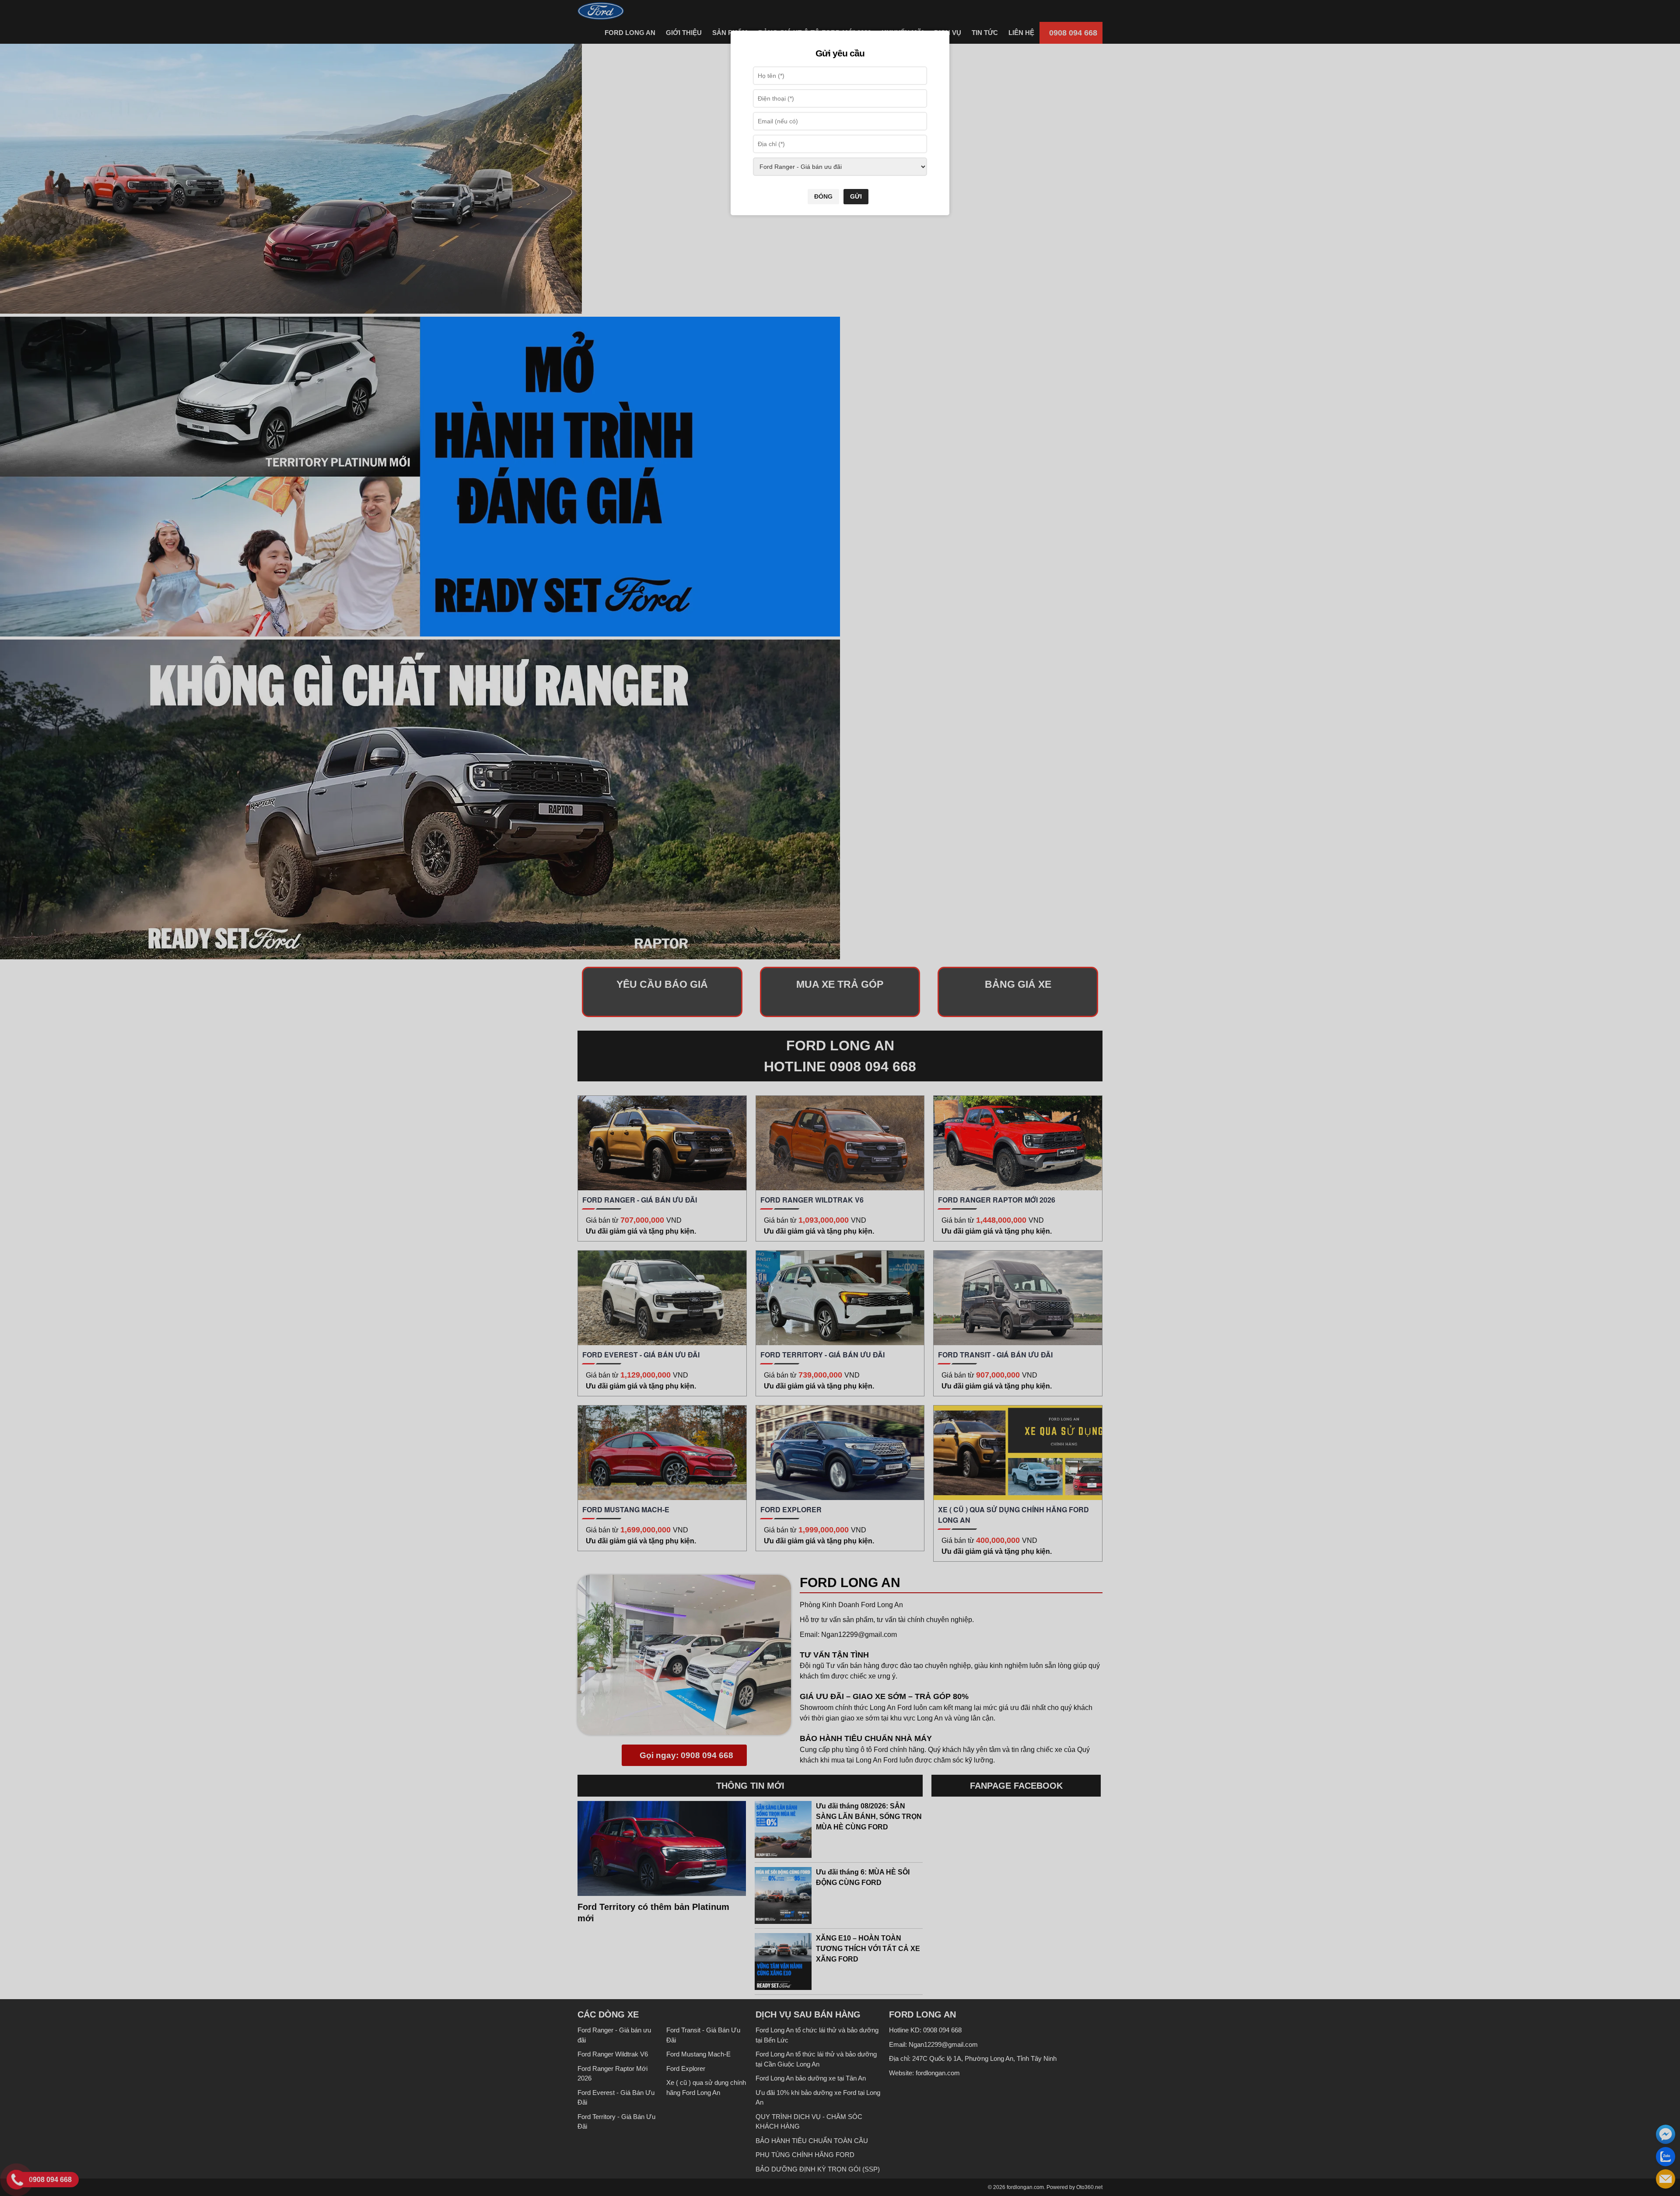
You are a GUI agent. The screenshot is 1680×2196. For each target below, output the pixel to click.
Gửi (856, 196)
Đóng (823, 196)
